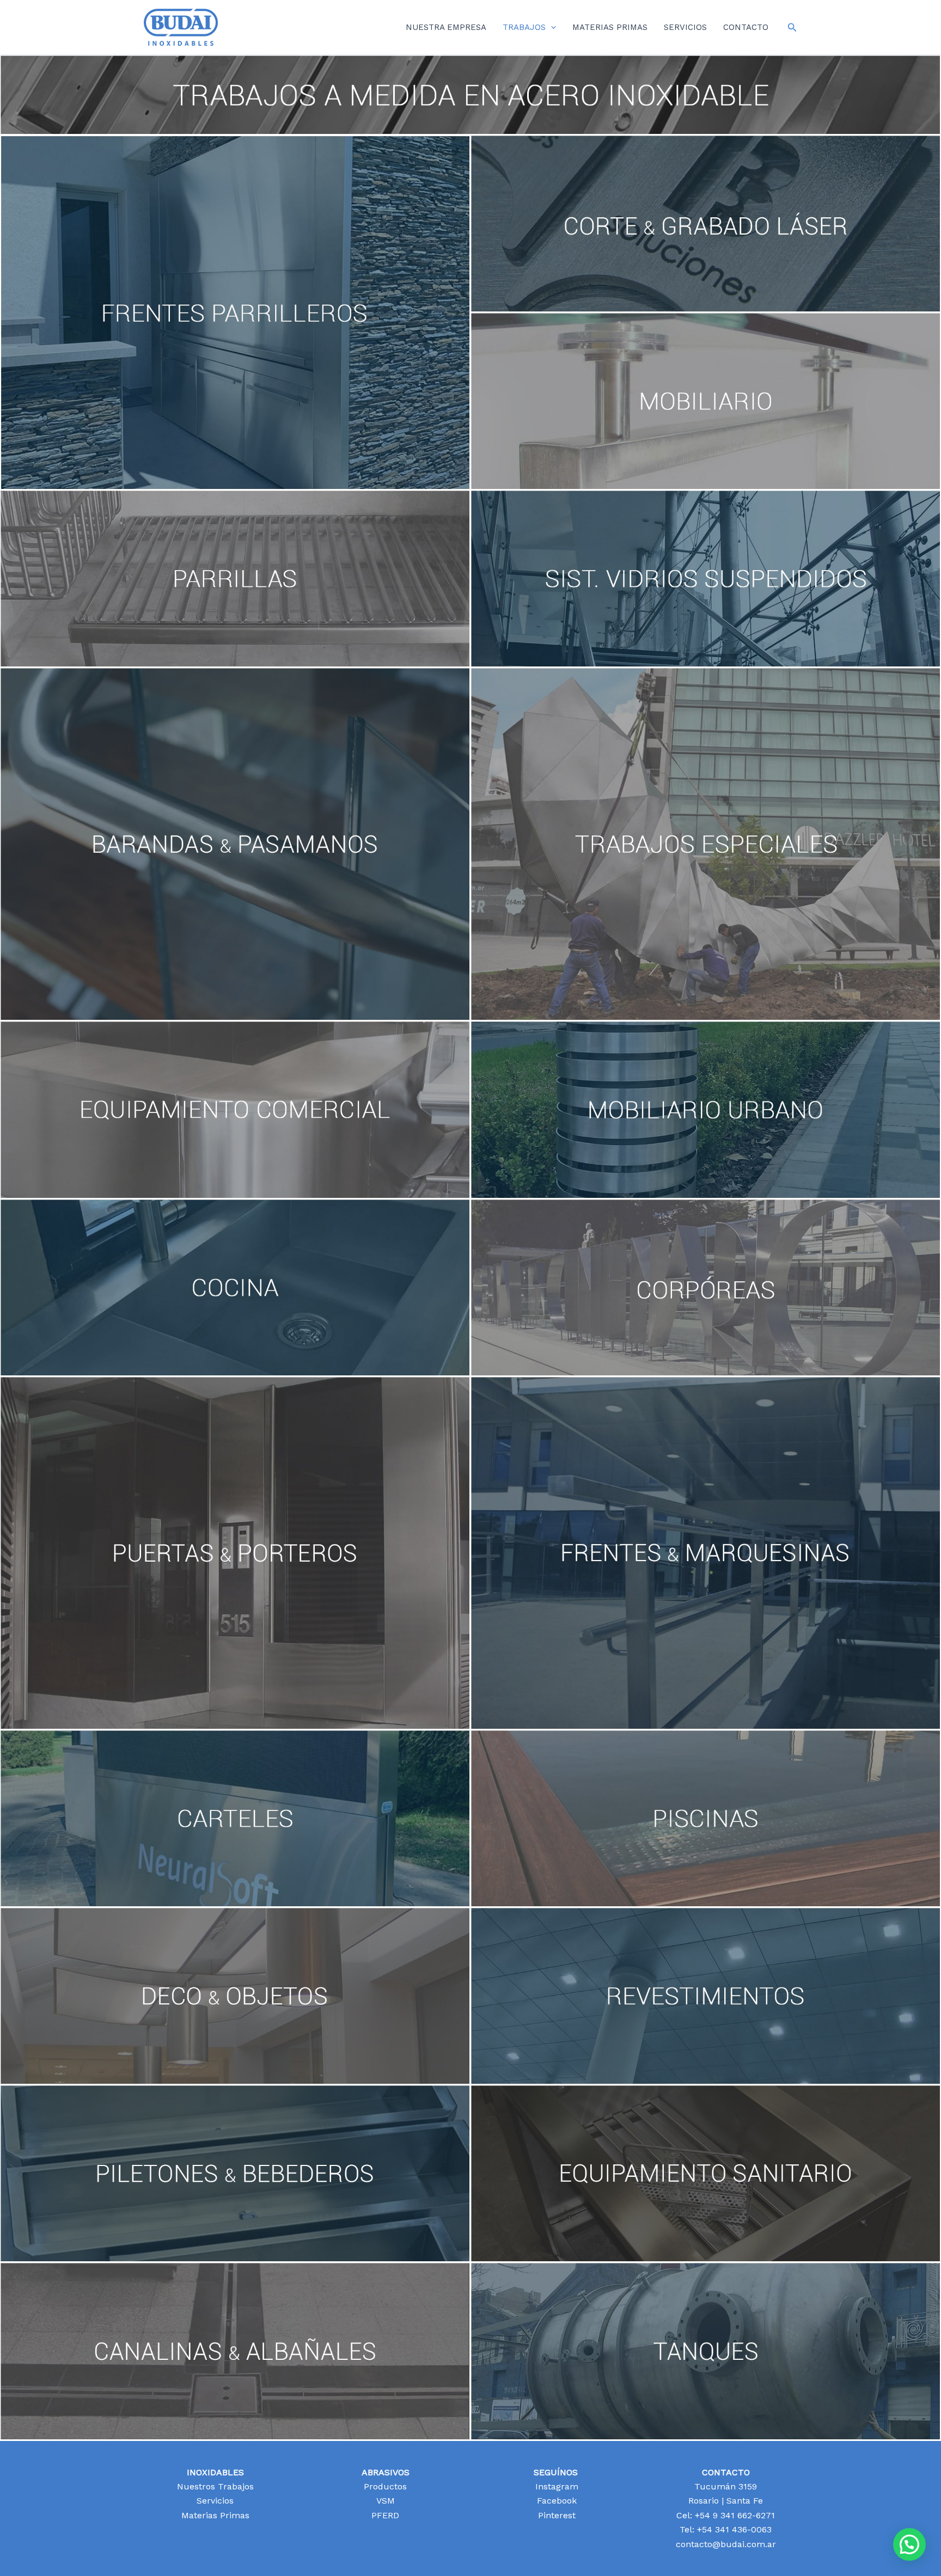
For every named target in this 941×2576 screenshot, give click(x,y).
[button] (551, 27)
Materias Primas (215, 2515)
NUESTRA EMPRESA (446, 27)
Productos (385, 2486)
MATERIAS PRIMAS (610, 27)
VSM (386, 2501)
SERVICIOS (685, 27)
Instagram (555, 2486)
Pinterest (555, 2515)
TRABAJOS (524, 27)
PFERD (385, 2515)
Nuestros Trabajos (215, 2486)
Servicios (215, 2501)
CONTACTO (746, 27)
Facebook (555, 2501)
